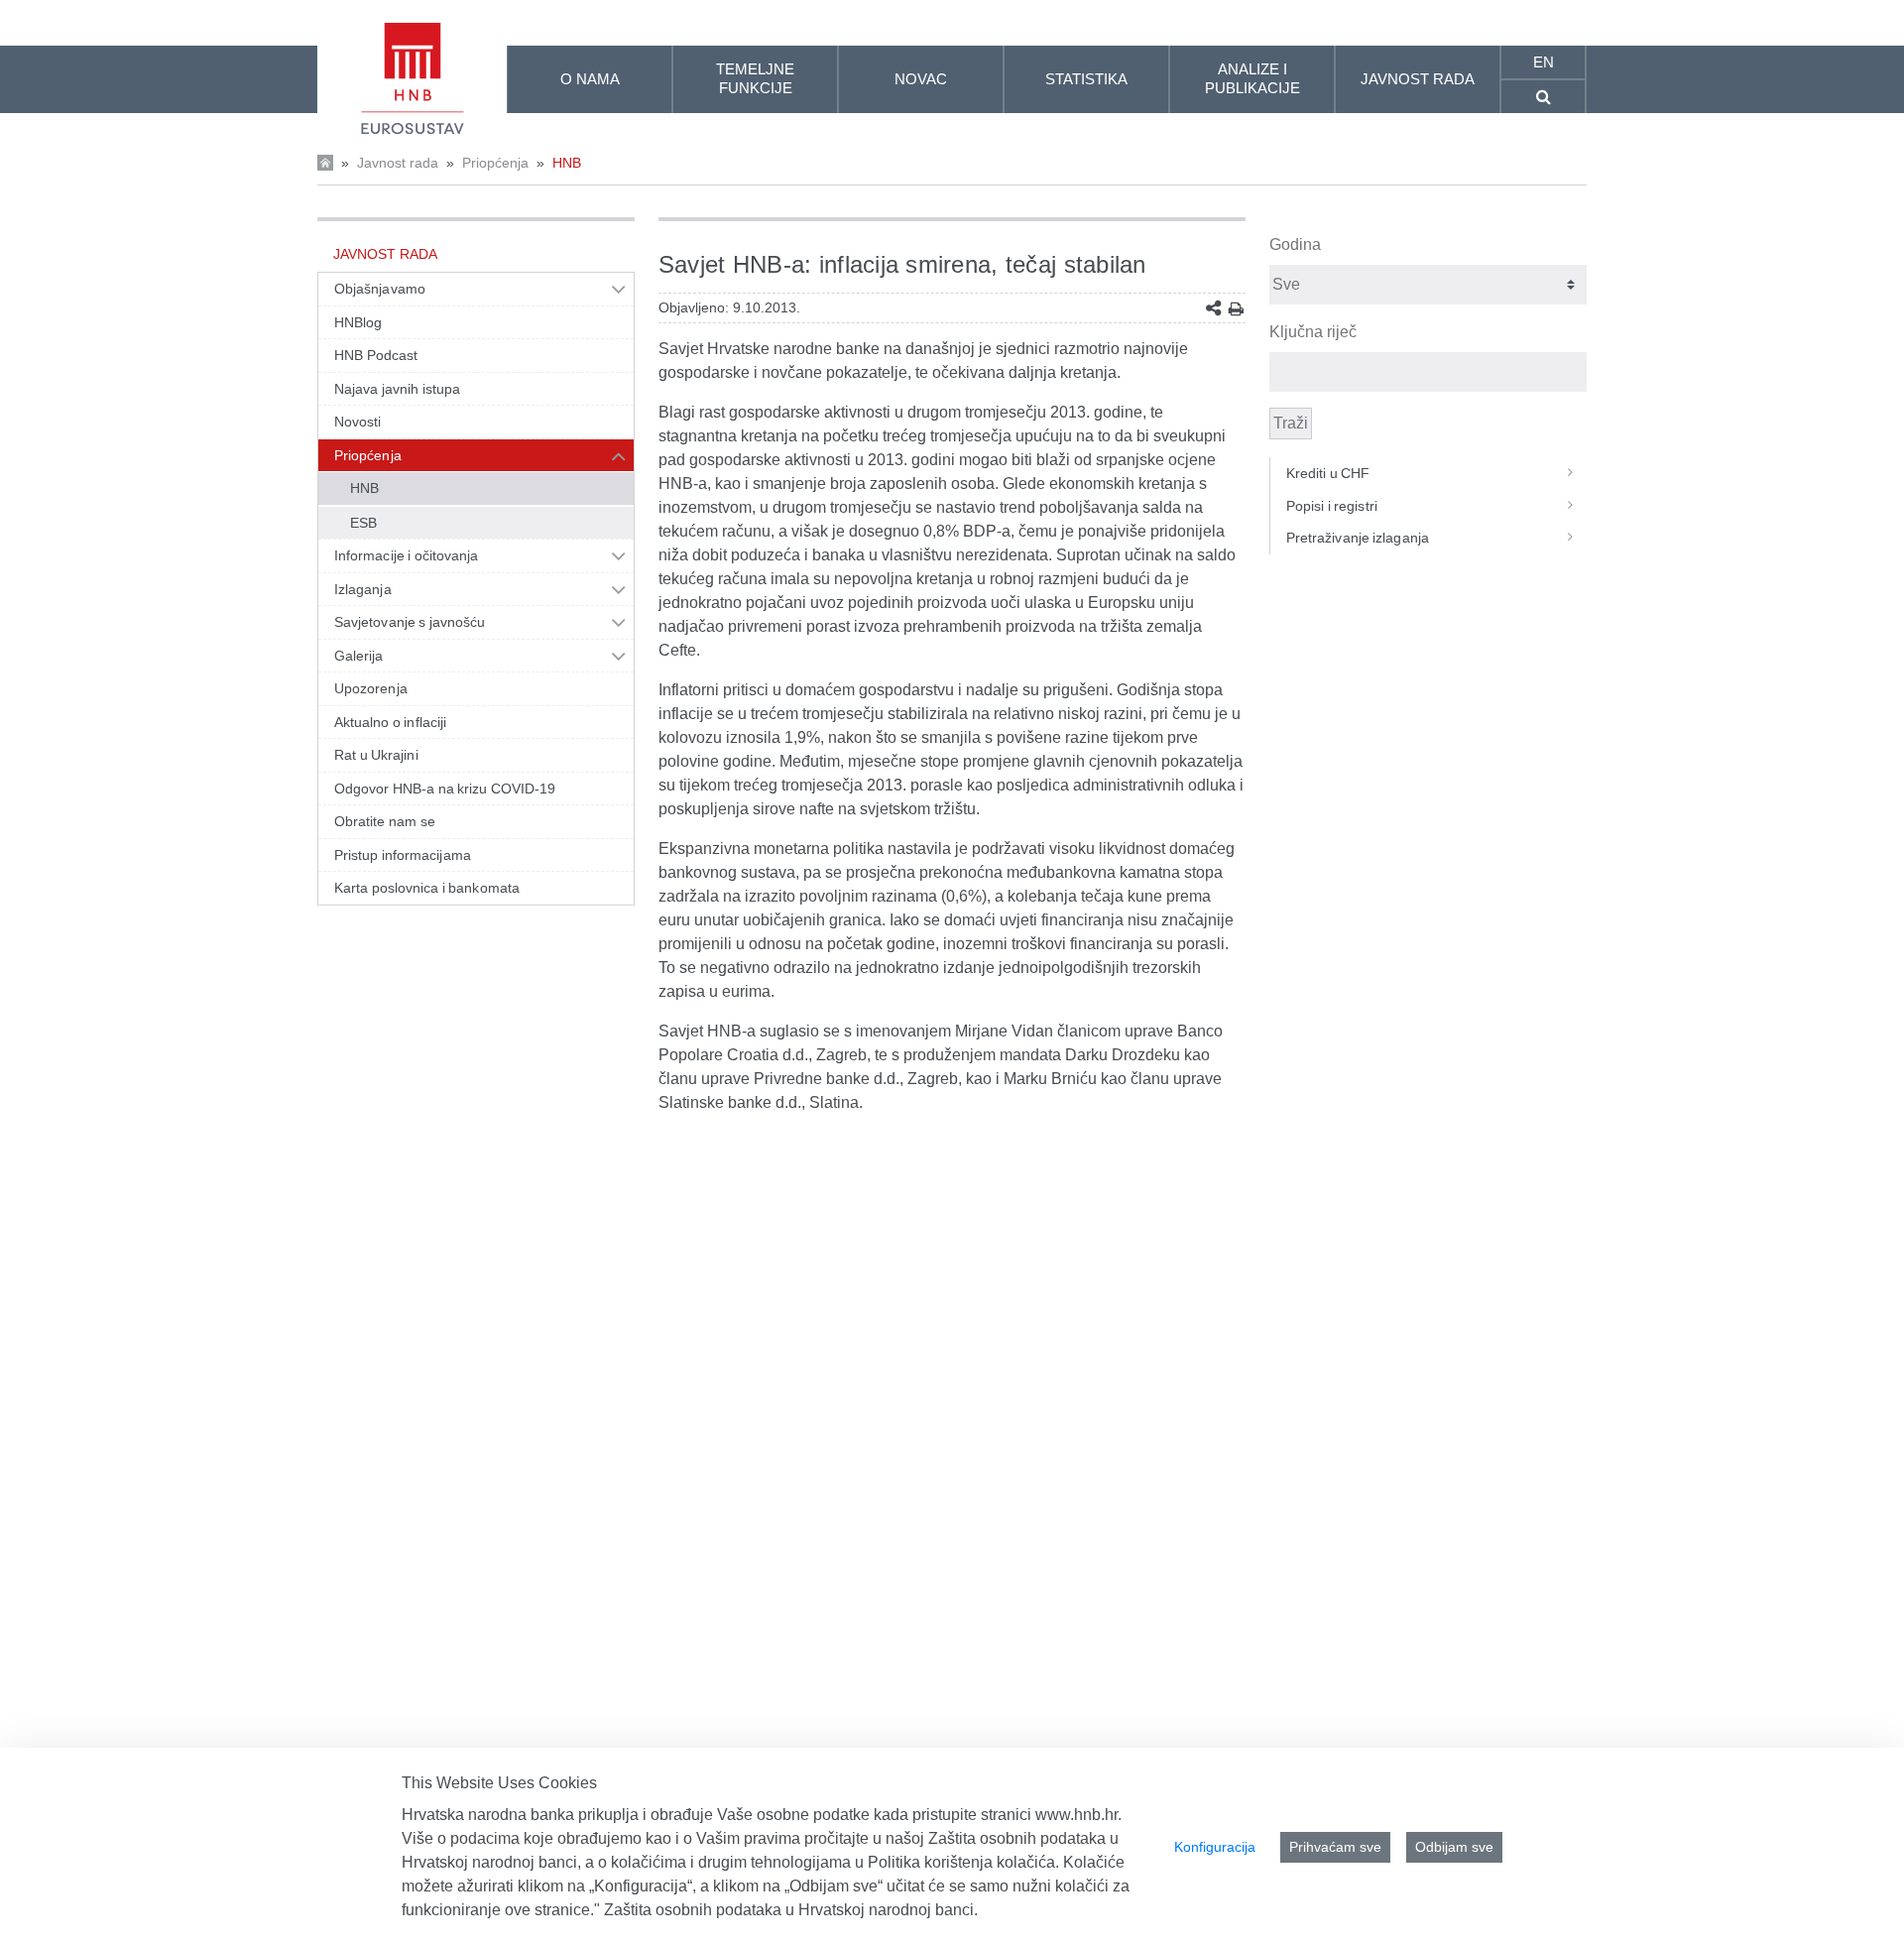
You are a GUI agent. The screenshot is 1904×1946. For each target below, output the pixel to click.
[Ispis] (1236, 309)
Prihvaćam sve (1335, 1847)
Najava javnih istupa (397, 389)
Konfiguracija (1215, 1847)
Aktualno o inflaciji (390, 722)
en (1544, 62)
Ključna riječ (1313, 332)
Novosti (358, 422)
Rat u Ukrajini (376, 755)
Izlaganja (363, 589)
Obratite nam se (385, 821)
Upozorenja (371, 688)
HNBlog (358, 322)
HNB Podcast (376, 355)
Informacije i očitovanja (406, 555)
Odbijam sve (1454, 1847)
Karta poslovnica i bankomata (427, 888)
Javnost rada (398, 163)
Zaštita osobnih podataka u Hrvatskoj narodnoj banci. (791, 1910)
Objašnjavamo (380, 289)
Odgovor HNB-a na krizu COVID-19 (445, 789)
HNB (567, 163)
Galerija (359, 656)
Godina (1295, 244)
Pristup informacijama (403, 855)
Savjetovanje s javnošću (410, 622)
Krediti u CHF (1328, 473)
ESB (363, 523)
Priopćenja (495, 163)
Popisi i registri (1332, 506)
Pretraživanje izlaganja (1358, 538)
